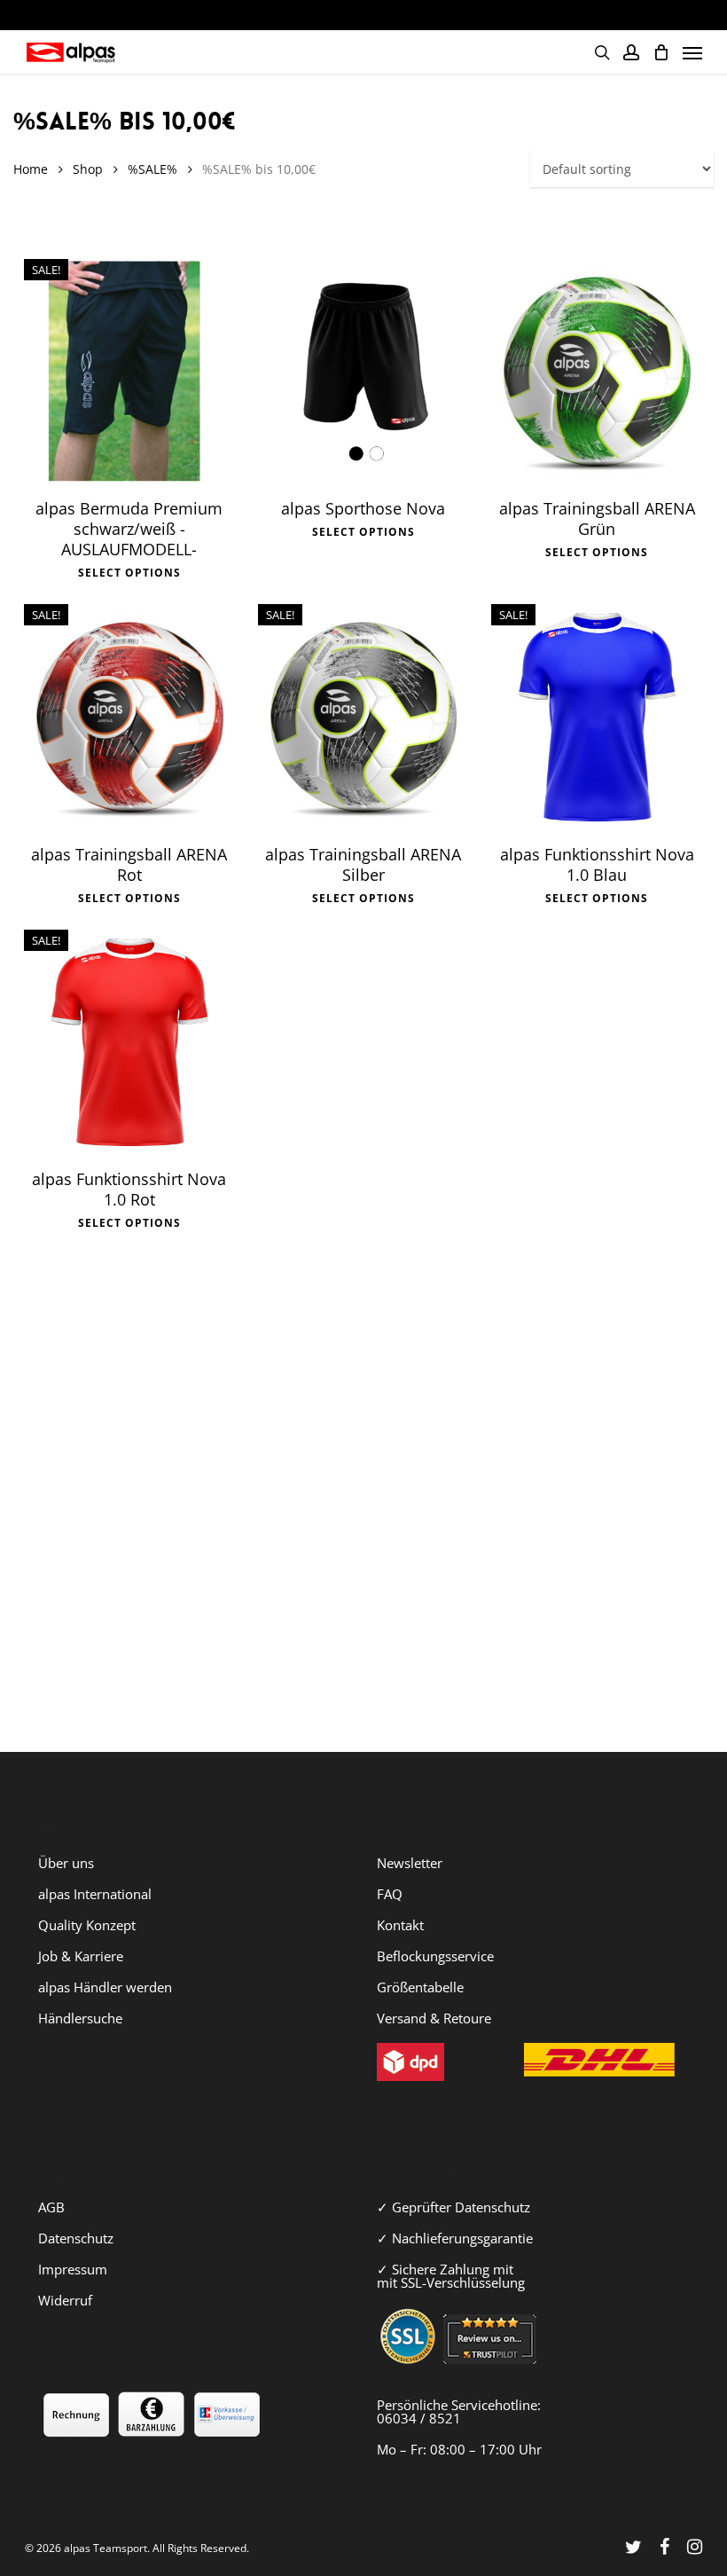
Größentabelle (420, 1987)
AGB (51, 2207)
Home (31, 169)
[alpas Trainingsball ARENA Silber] (363, 716)
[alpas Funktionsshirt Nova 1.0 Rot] (129, 1042)
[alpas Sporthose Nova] (363, 371)
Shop (88, 169)
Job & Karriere (81, 1956)
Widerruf (65, 2300)
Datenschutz (76, 2238)
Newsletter (410, 1863)
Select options (129, 573)
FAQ (390, 1894)
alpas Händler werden (105, 1987)
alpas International (95, 1894)
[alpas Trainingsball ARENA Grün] (597, 371)
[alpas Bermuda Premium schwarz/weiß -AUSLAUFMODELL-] (129, 371)
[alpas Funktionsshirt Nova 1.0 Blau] (597, 716)
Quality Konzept (87, 1925)
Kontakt (400, 1925)
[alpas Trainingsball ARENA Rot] (129, 716)
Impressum (73, 2269)
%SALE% (152, 169)
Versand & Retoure (434, 2018)
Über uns (66, 1863)
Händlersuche (80, 2018)
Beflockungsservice (435, 1956)
